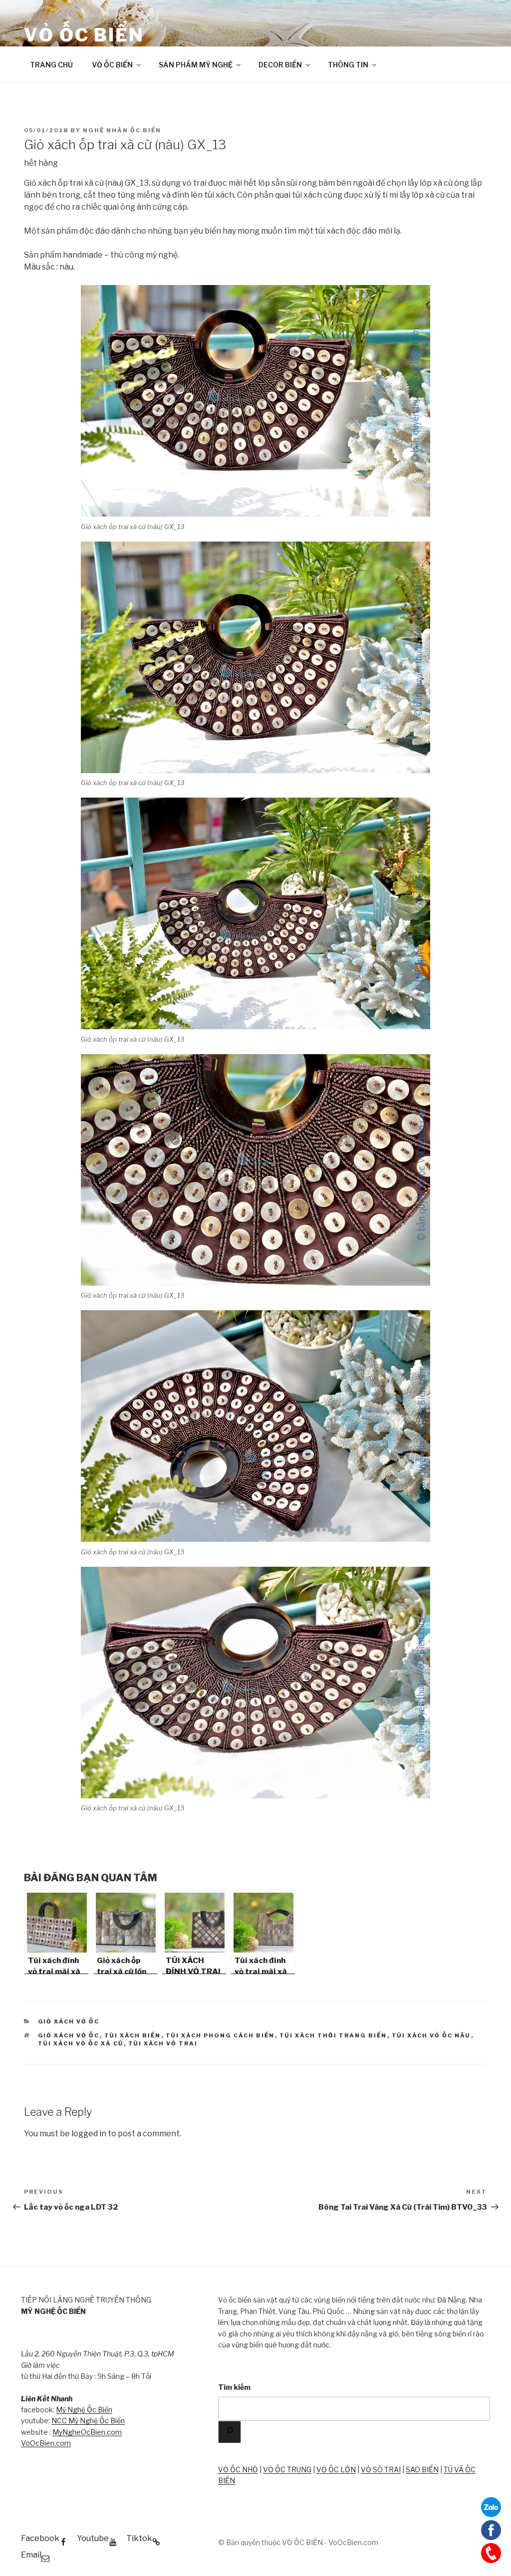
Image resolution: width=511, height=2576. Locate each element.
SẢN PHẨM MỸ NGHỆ (196, 65)
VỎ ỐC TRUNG (287, 2469)
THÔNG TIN (348, 65)
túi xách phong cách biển (220, 2035)
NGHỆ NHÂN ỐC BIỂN (122, 130)
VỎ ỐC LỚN (336, 2469)
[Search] (230, 2432)
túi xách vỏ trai (163, 2043)
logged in (89, 2134)
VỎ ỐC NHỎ (238, 2469)
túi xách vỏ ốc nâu (431, 2035)
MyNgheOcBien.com (87, 2432)
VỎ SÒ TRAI (381, 2469)
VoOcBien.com (46, 2443)
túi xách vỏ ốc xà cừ (81, 2043)
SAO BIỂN (422, 2469)
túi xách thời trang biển (333, 2035)
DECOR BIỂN (280, 65)
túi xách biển (133, 2035)
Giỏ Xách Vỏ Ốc (69, 2021)
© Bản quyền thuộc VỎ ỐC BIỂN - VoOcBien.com (298, 2542)
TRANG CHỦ (51, 65)
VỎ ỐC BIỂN (84, 35)
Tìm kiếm (234, 2387)
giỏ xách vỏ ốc (69, 2035)
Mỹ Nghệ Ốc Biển (84, 2410)
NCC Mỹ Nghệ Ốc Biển (88, 2421)
